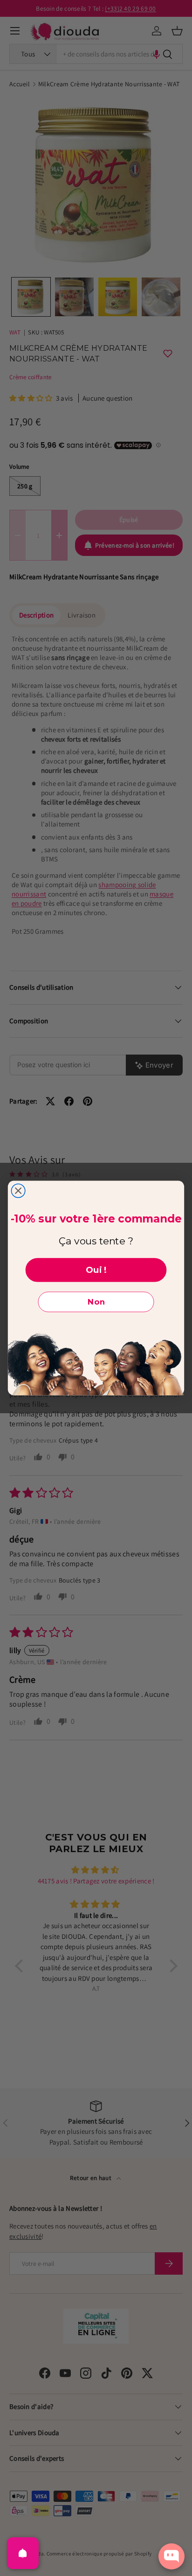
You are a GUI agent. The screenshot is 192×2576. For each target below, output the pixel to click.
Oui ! (96, 1270)
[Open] (23, 2553)
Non (96, 1302)
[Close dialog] (18, 1191)
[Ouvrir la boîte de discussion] (171, 2556)
